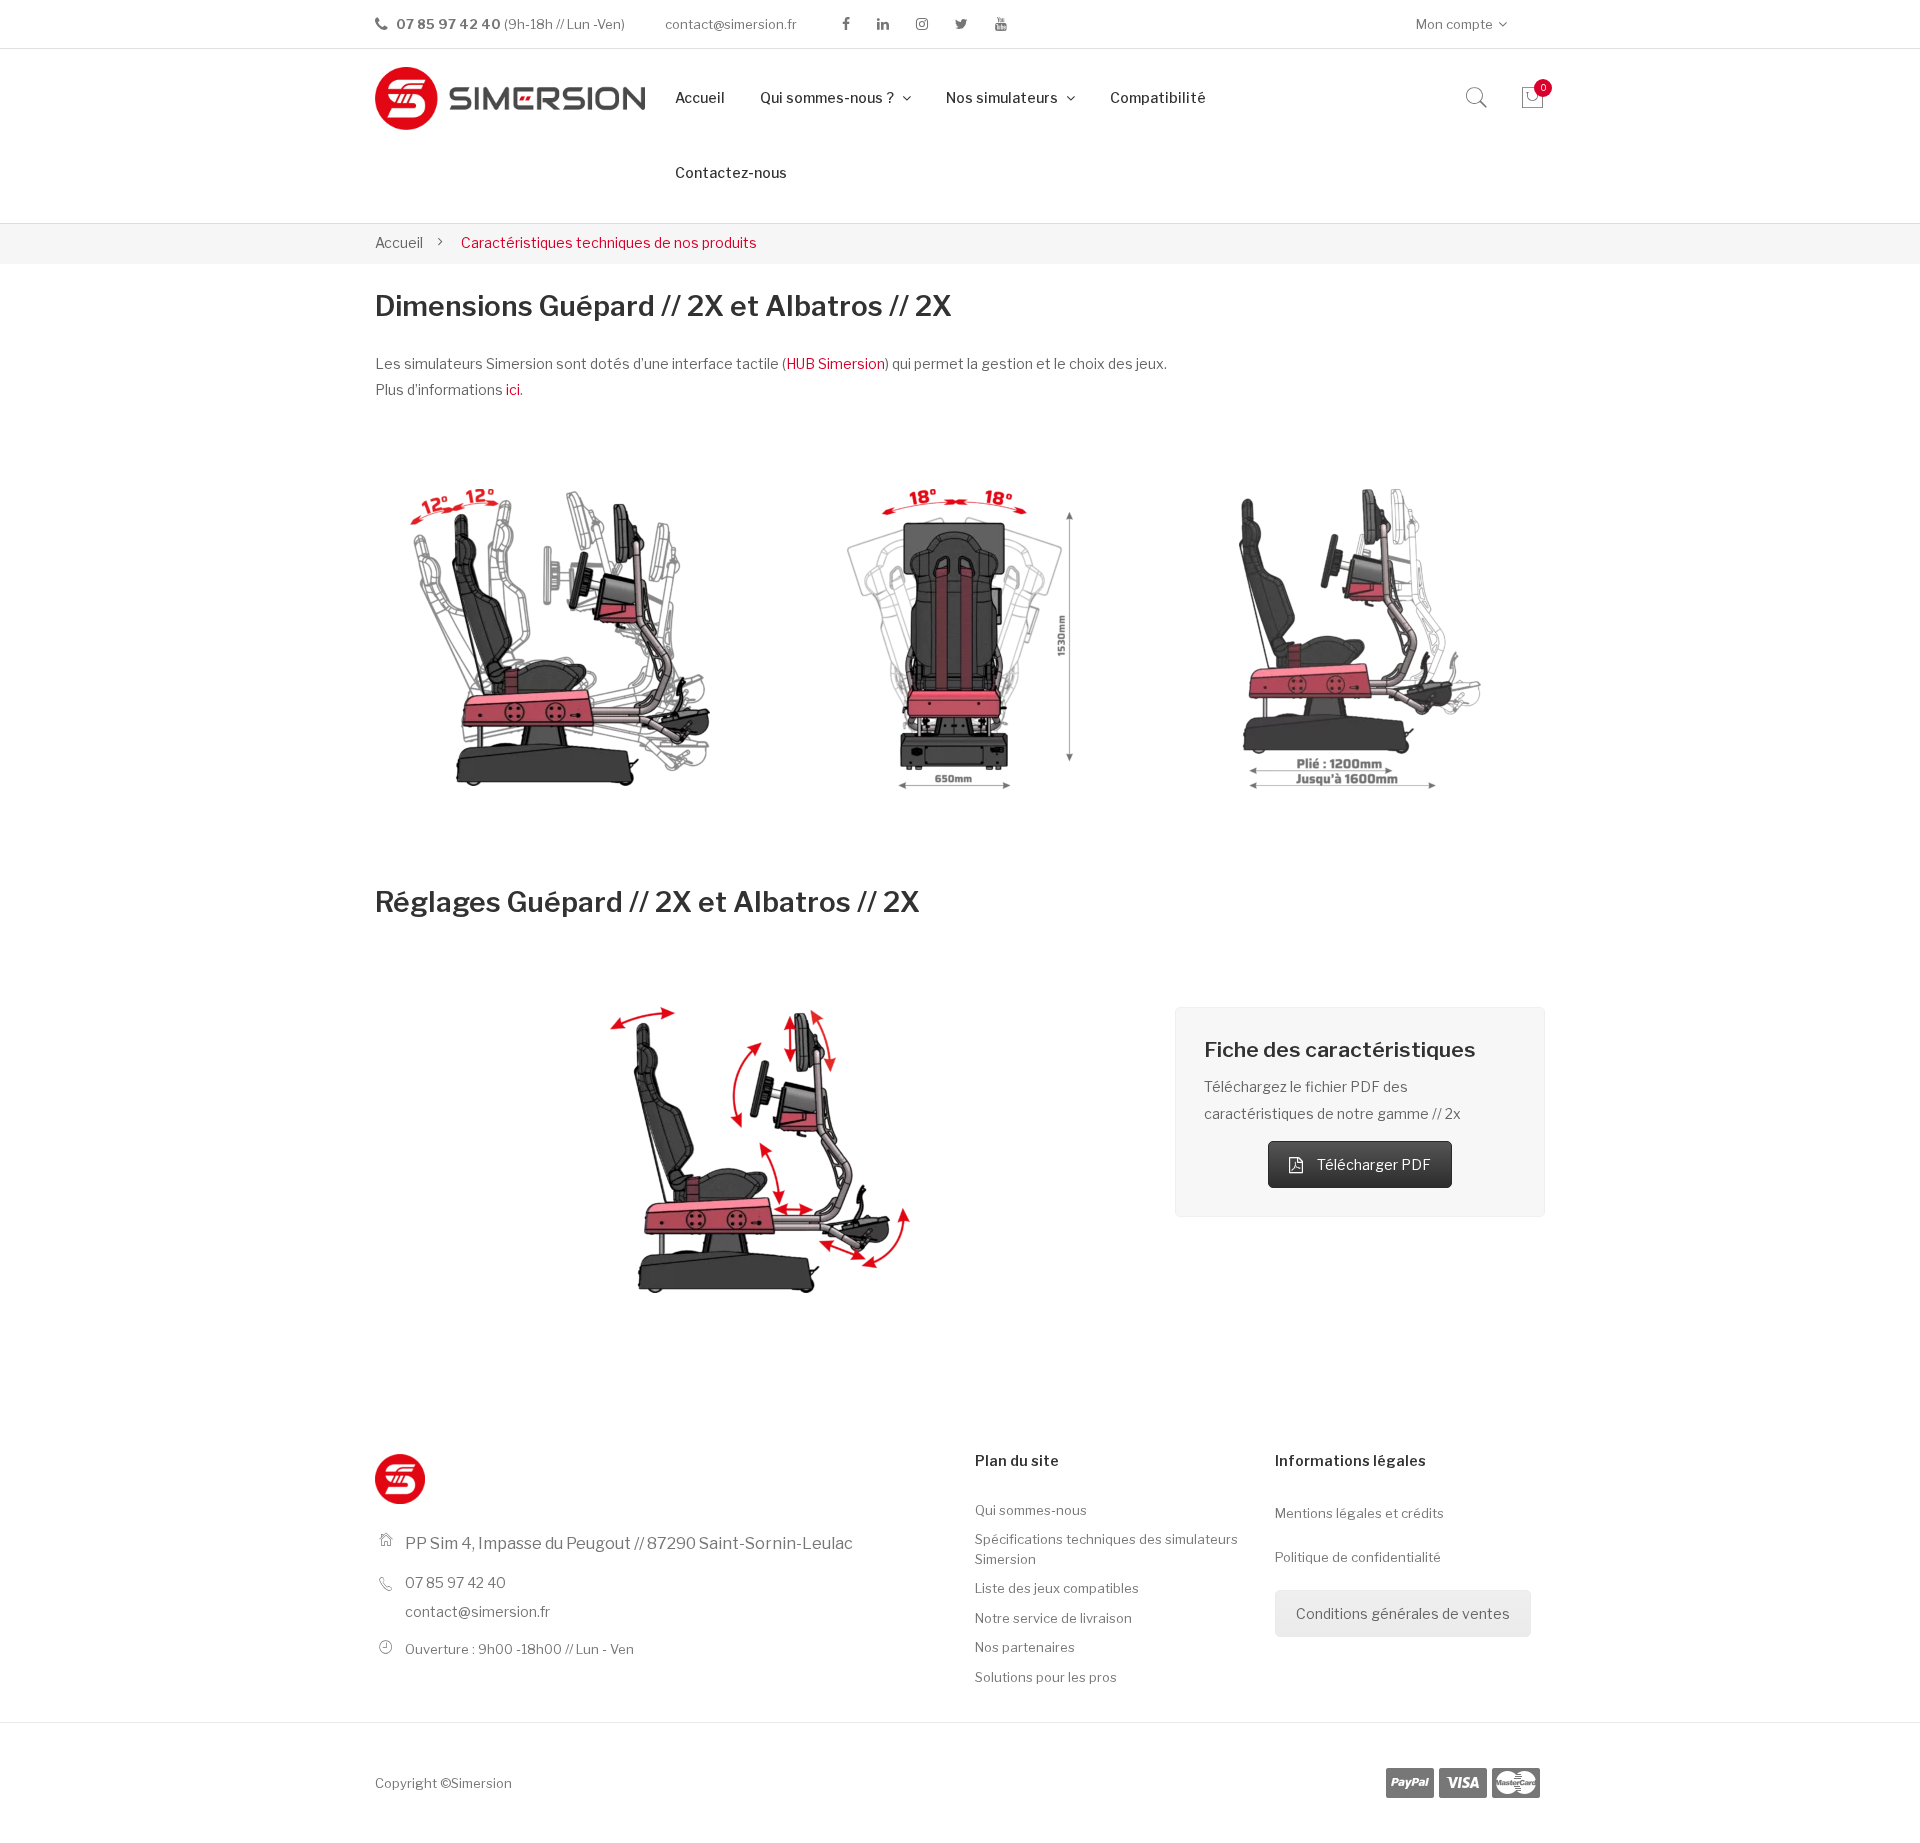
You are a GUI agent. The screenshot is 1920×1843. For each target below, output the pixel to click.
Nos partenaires (1025, 1647)
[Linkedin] (883, 24)
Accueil (399, 242)
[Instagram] (922, 24)
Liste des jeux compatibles (1057, 1588)
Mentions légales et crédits (1359, 1513)
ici (513, 389)
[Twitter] (961, 24)
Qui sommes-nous (1031, 1510)
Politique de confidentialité (1358, 1557)
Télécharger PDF (1374, 1164)
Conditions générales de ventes (1403, 1613)
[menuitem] (700, 98)
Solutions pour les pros (1046, 1677)
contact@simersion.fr (731, 24)
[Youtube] (1001, 24)
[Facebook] (846, 24)
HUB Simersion (835, 363)
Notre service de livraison (1053, 1618)
